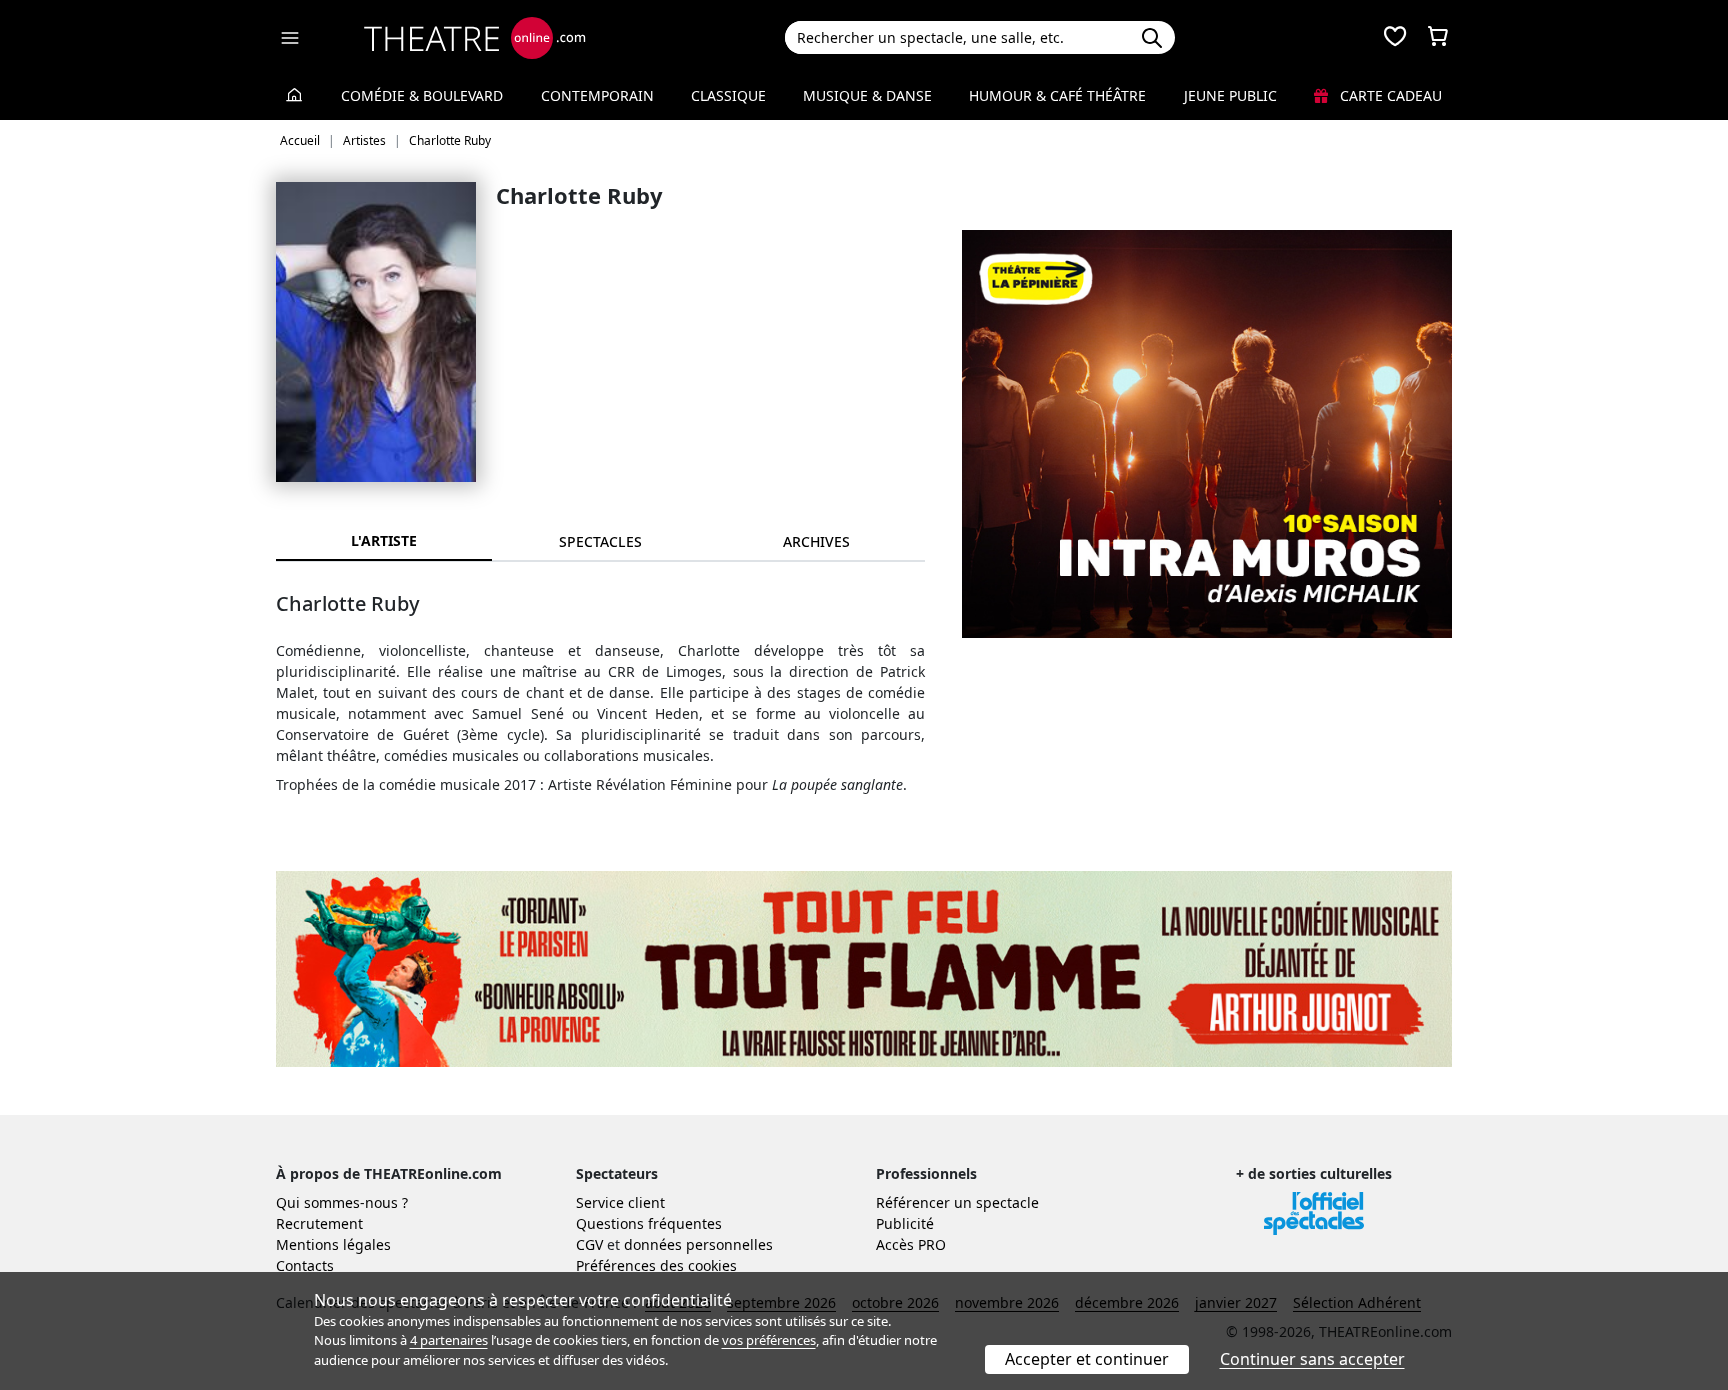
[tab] (600, 541)
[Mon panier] (1438, 38)
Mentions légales (333, 1244)
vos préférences (769, 1340)
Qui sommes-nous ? (342, 1202)
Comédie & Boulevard (422, 95)
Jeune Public (1230, 95)
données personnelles (698, 1244)
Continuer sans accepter (1312, 1359)
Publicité (905, 1223)
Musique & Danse (867, 95)
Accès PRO (911, 1244)
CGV (589, 1244)
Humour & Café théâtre (1057, 95)
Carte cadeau (1389, 95)
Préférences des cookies (656, 1265)
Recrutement (319, 1223)
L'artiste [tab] (384, 540)
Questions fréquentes (649, 1223)
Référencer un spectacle (957, 1202)
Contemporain (597, 95)
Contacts (305, 1265)
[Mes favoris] (1395, 38)
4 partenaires (449, 1340)
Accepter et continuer (1087, 1359)
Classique (728, 95)
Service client (620, 1202)
